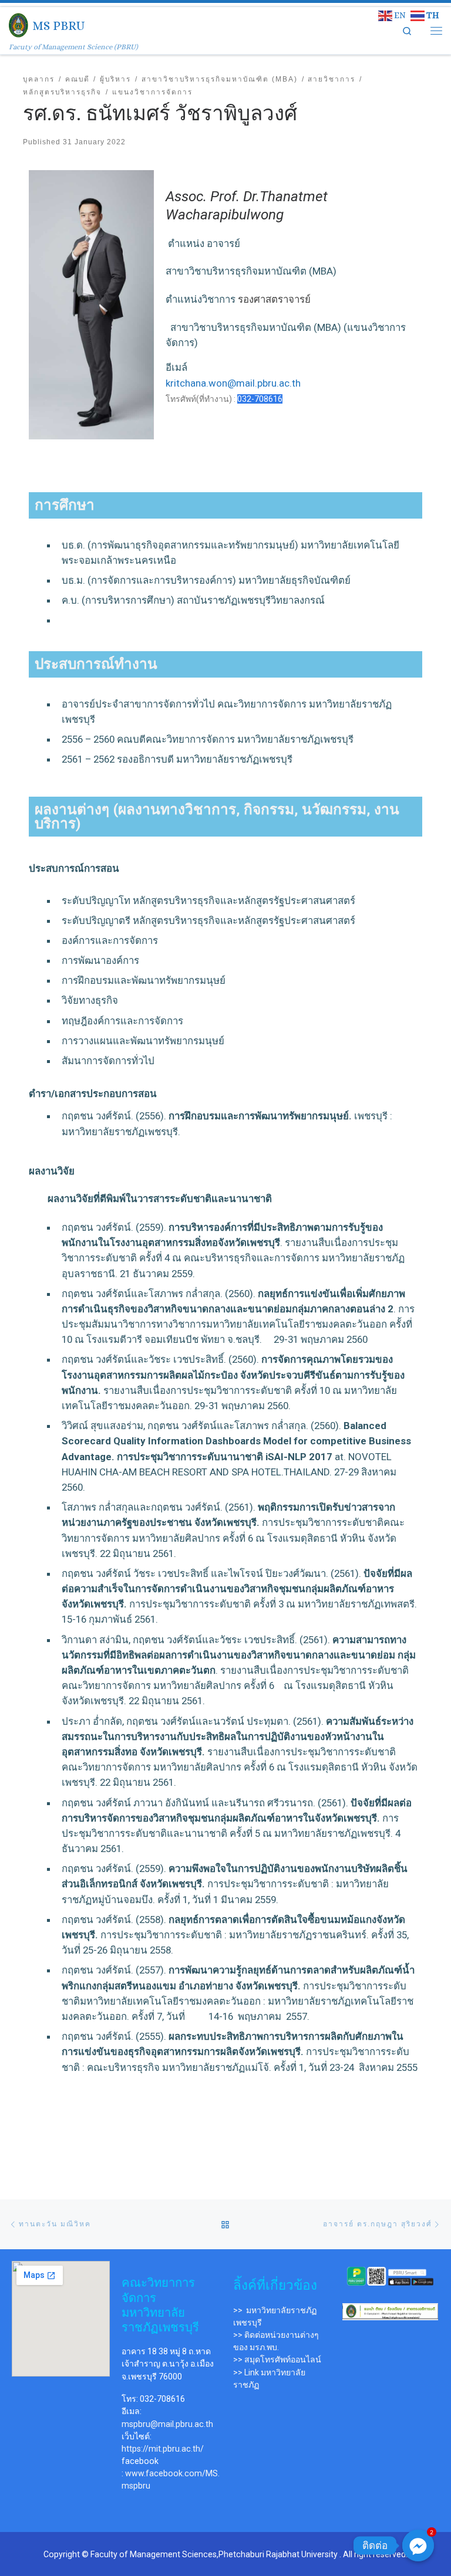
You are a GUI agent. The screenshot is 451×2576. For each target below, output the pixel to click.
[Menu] (436, 30)
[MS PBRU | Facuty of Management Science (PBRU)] (18, 24)
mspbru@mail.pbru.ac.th (167, 2424)
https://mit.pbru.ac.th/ (163, 2449)
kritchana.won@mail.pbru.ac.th (233, 383)
